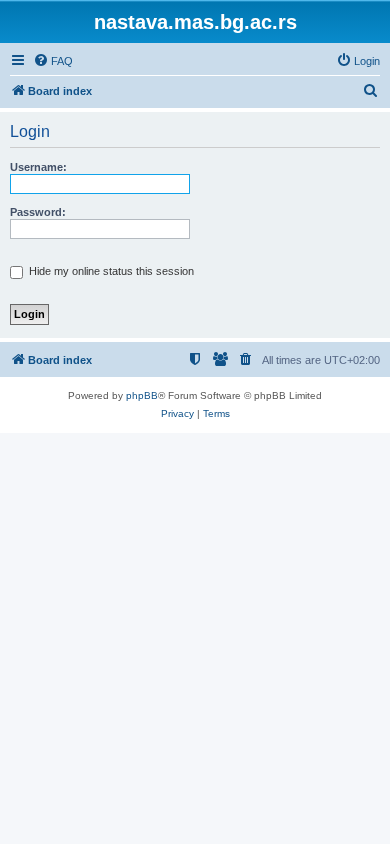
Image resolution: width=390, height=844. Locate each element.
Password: (38, 212)
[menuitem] (53, 61)
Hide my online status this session (110, 271)
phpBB (142, 395)
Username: (38, 167)
